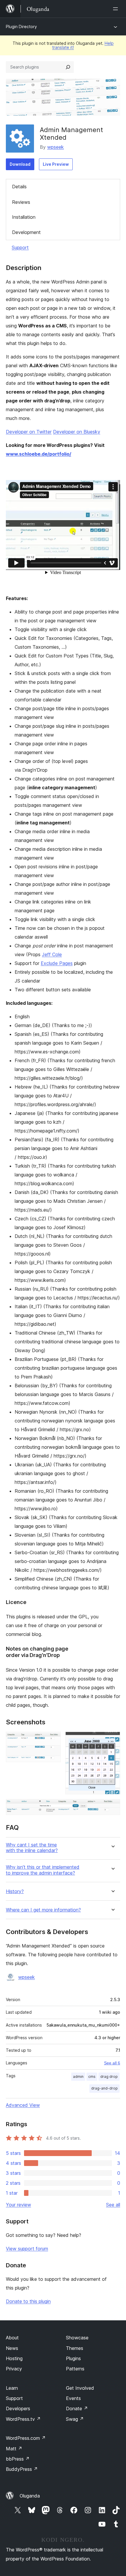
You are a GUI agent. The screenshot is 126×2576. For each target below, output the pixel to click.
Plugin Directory (21, 27)
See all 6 (112, 2063)
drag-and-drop (104, 2088)
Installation (24, 217)
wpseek (56, 147)
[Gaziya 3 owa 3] (112, 1807)
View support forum (27, 2249)
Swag (75, 2419)
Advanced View (23, 2105)
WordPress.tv (23, 2419)
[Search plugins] (68, 67)
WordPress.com (26, 2438)
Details (19, 187)
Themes (75, 2348)
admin (78, 2077)
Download (20, 164)
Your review (18, 2205)
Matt (14, 2449)
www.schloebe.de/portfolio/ (39, 454)
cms (92, 2077)
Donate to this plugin (28, 2301)
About (12, 2338)
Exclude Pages (57, 963)
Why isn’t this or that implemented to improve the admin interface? (43, 1870)
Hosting (14, 2358)
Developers (18, 2408)
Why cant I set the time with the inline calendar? (32, 1848)
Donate (77, 2408)
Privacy (14, 2369)
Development (26, 232)
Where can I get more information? (43, 1910)
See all (113, 2205)
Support (20, 247)
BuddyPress (22, 2469)
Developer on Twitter (29, 432)
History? (15, 1891)
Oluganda (30, 2496)
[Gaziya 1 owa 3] (53, 1740)
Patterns (75, 2369)
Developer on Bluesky (77, 432)
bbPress (18, 2459)
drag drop (109, 2077)
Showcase (77, 2338)
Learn (12, 2388)
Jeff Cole (52, 954)
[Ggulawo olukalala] (117, 9)
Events (73, 2398)
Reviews (21, 202)
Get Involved (80, 2388)
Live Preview (56, 164)
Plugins (73, 2358)
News (12, 2348)
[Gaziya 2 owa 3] (112, 1740)
